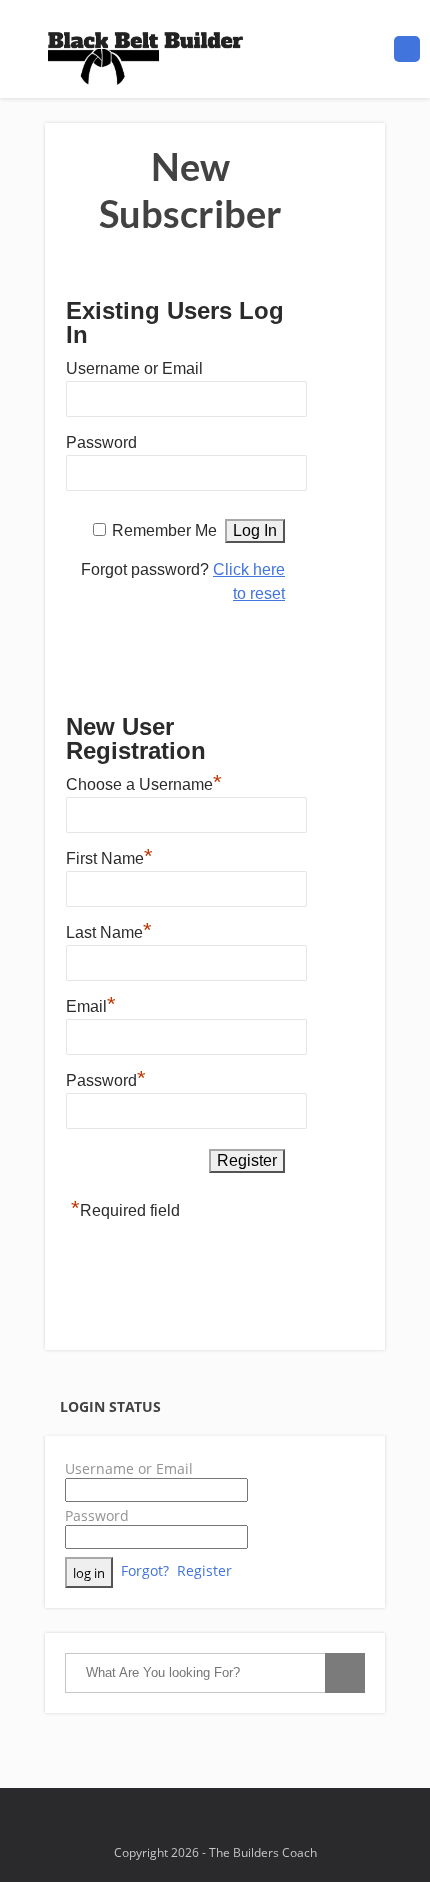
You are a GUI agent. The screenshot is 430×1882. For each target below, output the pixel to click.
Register (204, 1570)
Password (101, 442)
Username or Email (134, 368)
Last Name (109, 930)
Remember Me (164, 530)
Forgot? (145, 1570)
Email (91, 1004)
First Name (109, 856)
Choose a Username (144, 782)
